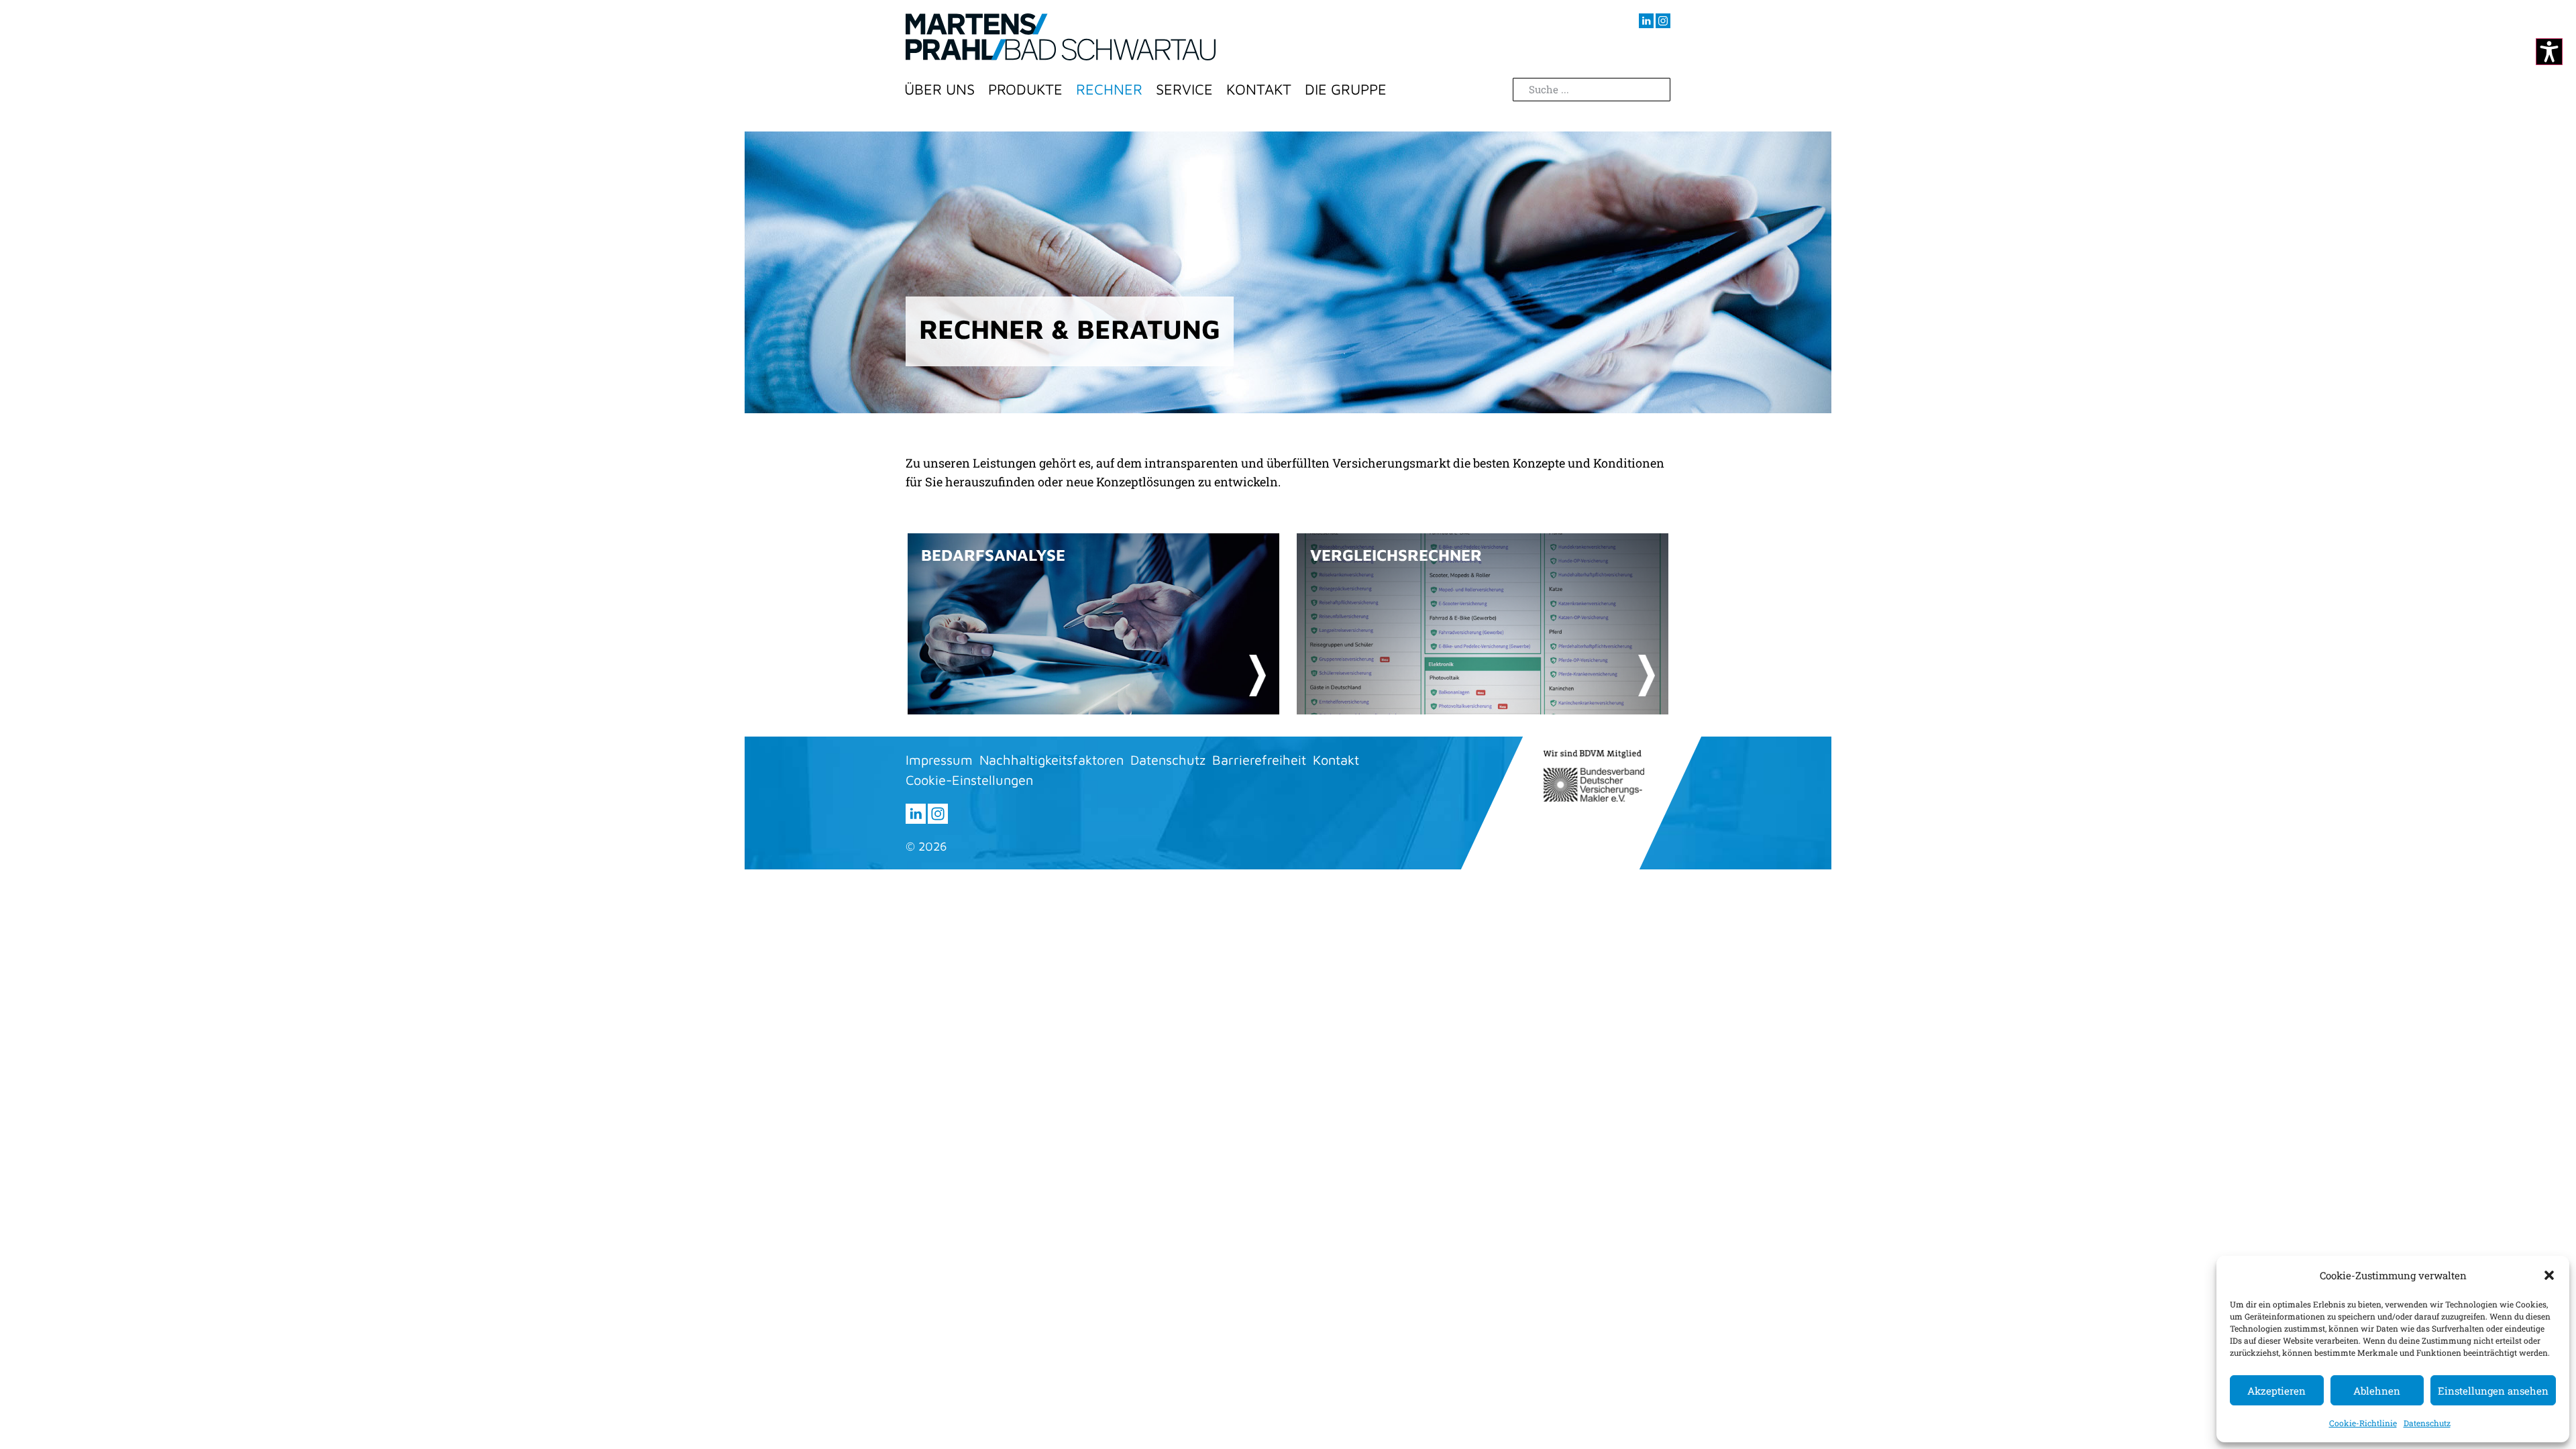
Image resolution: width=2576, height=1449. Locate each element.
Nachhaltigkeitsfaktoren (1052, 760)
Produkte (1025, 89)
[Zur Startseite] (1061, 37)
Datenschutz (2427, 1423)
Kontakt (1259, 89)
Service (1184, 89)
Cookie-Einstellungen (969, 780)
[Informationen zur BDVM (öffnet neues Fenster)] (1594, 776)
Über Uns (940, 89)
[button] (2549, 1275)
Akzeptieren (2276, 1391)
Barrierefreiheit (1259, 760)
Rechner (1109, 89)
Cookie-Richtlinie (2363, 1423)
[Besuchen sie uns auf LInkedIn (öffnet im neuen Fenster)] (1646, 21)
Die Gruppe (1346, 89)
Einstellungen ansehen (2493, 1391)
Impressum (939, 760)
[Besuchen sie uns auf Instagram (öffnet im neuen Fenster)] (1663, 21)
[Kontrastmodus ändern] (2549, 52)
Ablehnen (2377, 1391)
